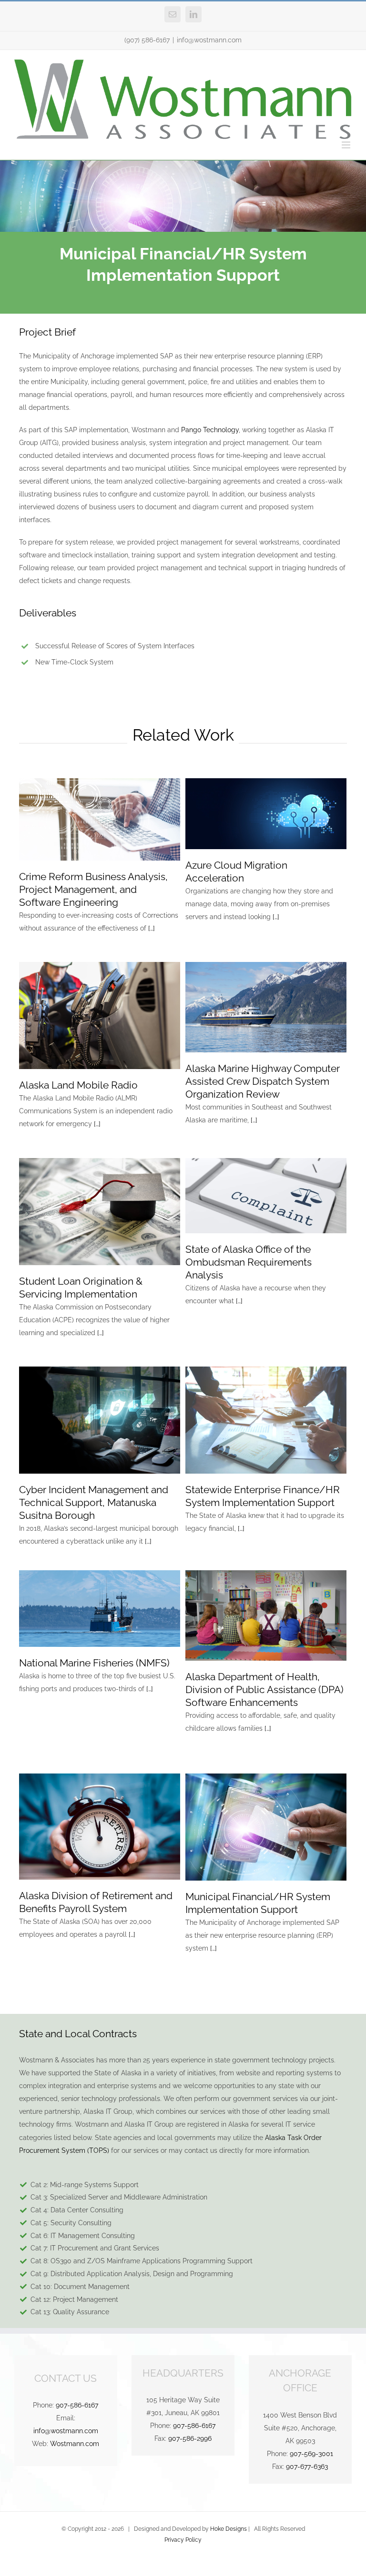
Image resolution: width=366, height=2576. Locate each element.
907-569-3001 (311, 2454)
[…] (152, 928)
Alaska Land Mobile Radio (78, 1085)
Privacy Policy (183, 2540)
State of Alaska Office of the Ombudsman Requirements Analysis (249, 1262)
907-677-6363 (307, 2467)
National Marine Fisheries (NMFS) (94, 1663)
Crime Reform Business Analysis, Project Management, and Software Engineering (93, 889)
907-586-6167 (77, 2405)
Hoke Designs (229, 2529)
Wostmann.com (75, 2444)
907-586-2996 (190, 2438)
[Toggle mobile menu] (347, 145)
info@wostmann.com (209, 40)
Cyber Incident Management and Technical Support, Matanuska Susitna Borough (94, 1502)
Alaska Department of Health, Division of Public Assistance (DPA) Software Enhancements (264, 1689)
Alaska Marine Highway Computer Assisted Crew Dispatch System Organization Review (263, 1081)
